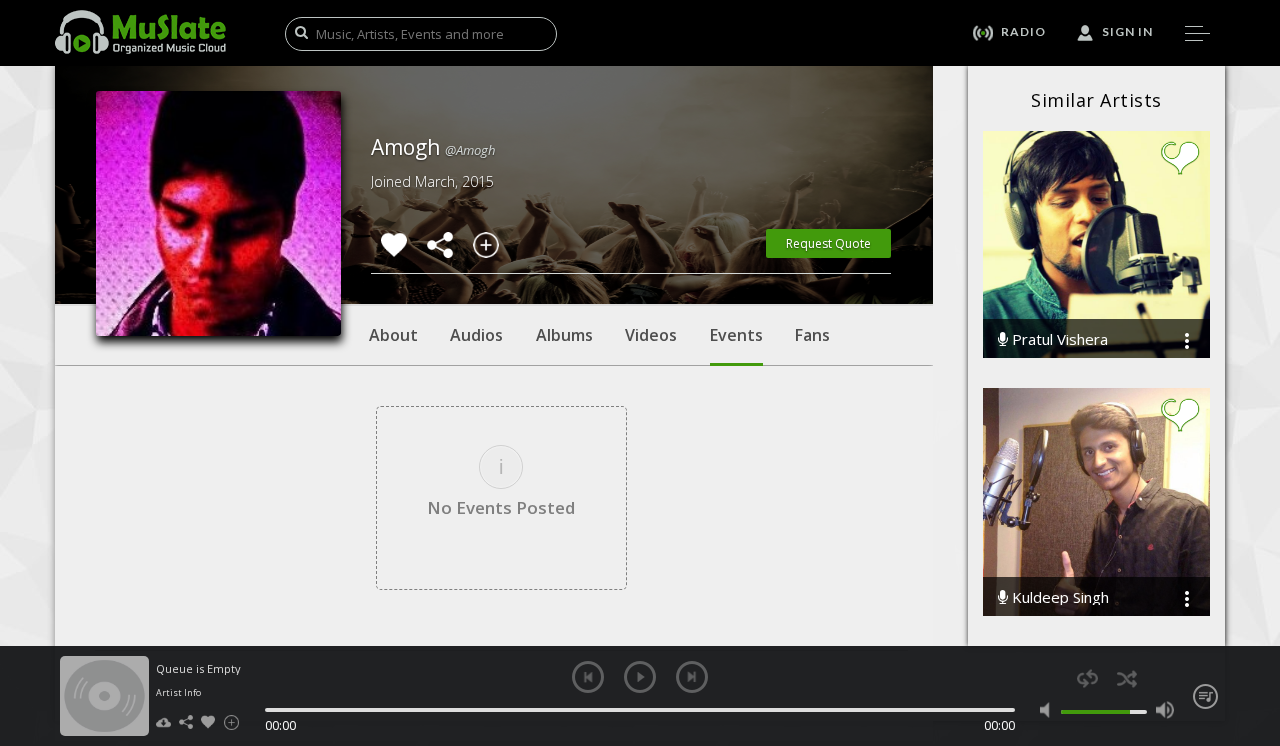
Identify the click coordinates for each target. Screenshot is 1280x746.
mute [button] (1049, 710)
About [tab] (393, 335)
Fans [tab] (812, 335)
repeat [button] (1087, 678)
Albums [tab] (564, 335)
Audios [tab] (476, 335)
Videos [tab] (651, 335)
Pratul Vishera (1058, 339)
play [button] (640, 677)
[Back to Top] (1250, 616)
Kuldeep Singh (1058, 597)
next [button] (692, 677)
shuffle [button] (1126, 678)
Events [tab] (736, 335)
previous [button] (588, 677)
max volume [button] (1164, 710)
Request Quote (828, 243)
